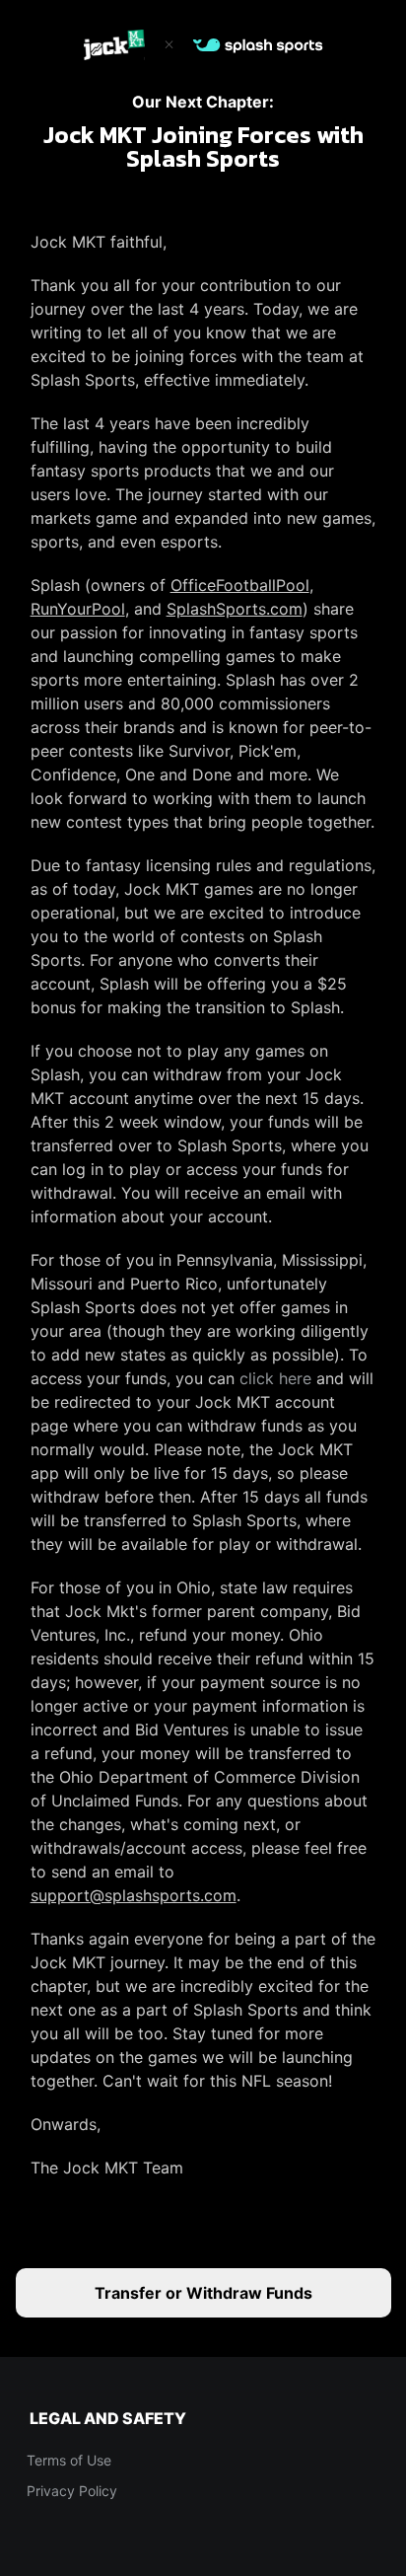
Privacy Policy (72, 2491)
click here (275, 1378)
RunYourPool (78, 609)
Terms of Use (69, 2460)
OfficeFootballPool (240, 585)
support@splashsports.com (134, 1895)
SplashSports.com (235, 609)
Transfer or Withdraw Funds (203, 2293)
